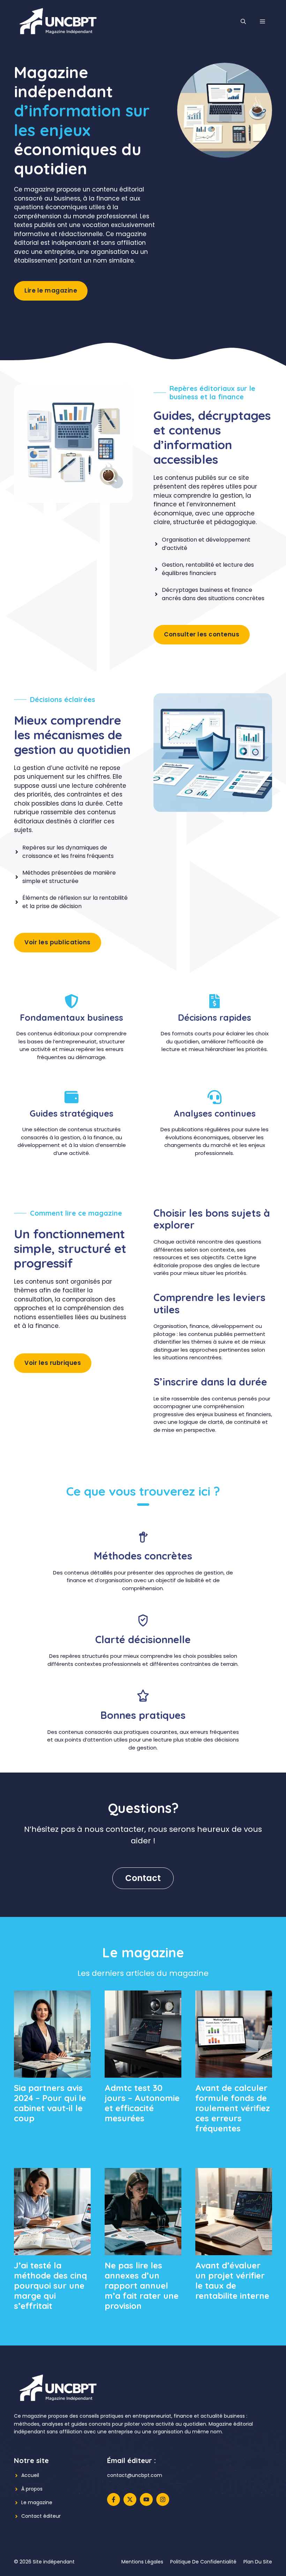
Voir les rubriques (53, 1363)
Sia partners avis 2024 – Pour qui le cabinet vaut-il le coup (50, 2103)
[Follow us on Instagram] (163, 2499)
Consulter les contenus (202, 634)
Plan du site (258, 2562)
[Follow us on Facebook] (114, 2499)
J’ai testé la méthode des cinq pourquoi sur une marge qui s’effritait (50, 2285)
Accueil (30, 2475)
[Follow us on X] (130, 2499)
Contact (143, 1878)
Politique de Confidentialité (203, 2562)
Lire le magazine (51, 290)
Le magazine (37, 2502)
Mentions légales (142, 2562)
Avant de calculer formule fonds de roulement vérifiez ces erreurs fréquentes (233, 2108)
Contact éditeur (41, 2516)
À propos (32, 2489)
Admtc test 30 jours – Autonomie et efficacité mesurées (142, 2103)
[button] (243, 22)
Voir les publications (58, 942)
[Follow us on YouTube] (146, 2499)
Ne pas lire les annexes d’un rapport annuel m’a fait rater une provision (142, 2285)
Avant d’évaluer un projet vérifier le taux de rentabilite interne (232, 2280)
